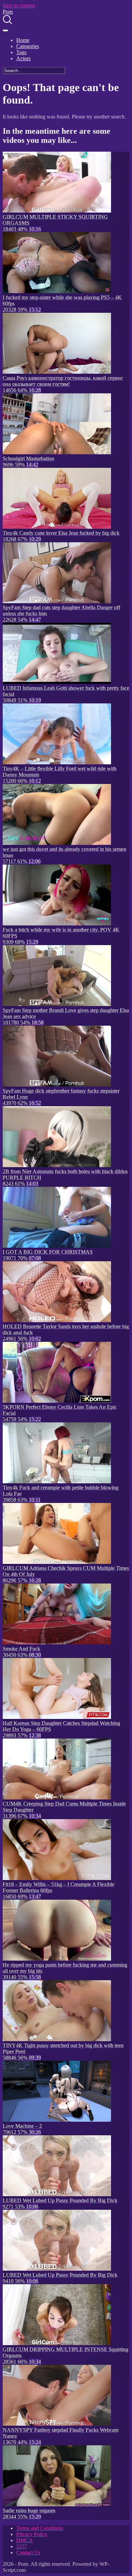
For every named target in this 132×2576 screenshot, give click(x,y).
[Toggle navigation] (5, 30)
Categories (28, 46)
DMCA (25, 2540)
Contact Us (28, 2552)
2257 (22, 2546)
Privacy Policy (32, 2534)
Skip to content (19, 6)
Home (23, 40)
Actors (23, 58)
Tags (21, 52)
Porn (8, 12)
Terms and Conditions (40, 2528)
